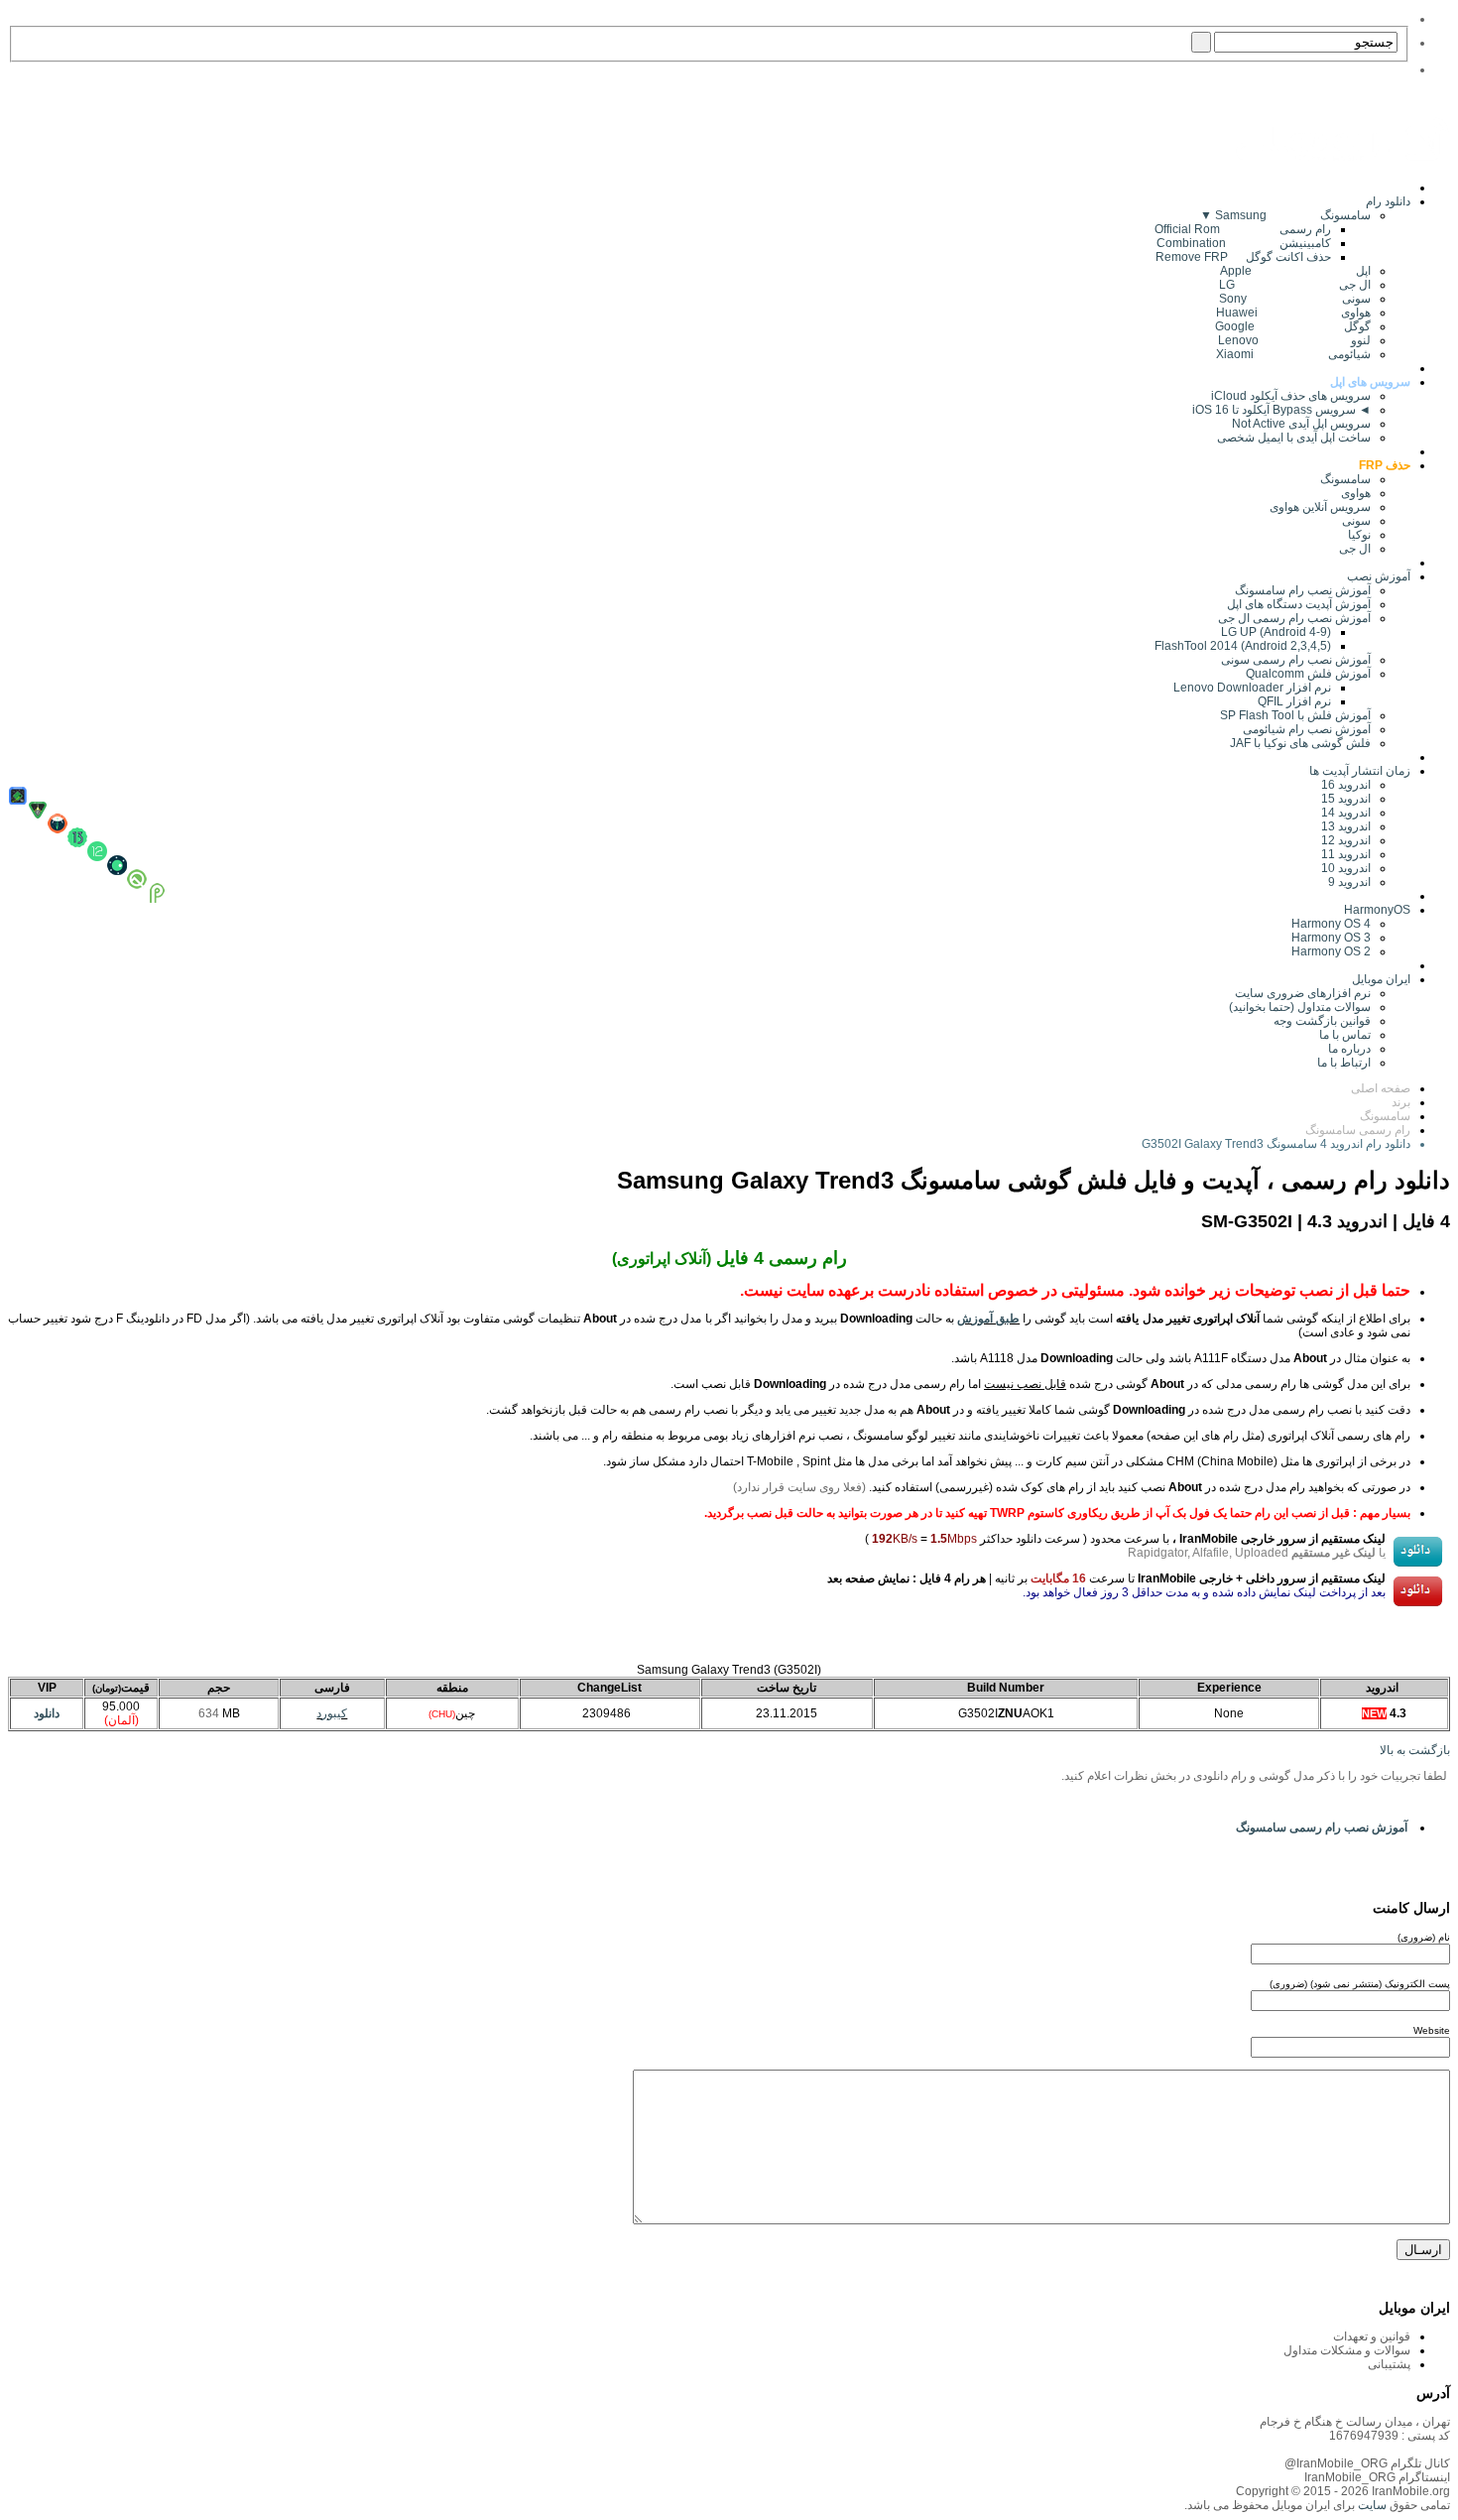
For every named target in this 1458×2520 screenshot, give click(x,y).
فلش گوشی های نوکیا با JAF (1300, 743)
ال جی (1355, 549)
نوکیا (1359, 535)
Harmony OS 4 (1331, 924)
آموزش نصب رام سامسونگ (1303, 590)
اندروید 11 (1341, 854)
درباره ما (1349, 1049)
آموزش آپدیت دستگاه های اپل (1299, 604)
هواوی (1356, 493)
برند (1401, 1102)
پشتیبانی (1389, 2364)
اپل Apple (1295, 271)
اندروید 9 (1349, 882)
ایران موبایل (1381, 979)
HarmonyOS (1377, 910)
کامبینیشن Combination (1244, 243)
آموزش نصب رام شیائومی (1307, 729)
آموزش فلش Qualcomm (1308, 674)
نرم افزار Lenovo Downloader (1252, 688)
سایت (1371, 2505)
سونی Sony (1295, 299)
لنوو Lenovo (1294, 340)
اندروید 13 (1346, 826)
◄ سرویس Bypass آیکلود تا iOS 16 (1281, 410)
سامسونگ (1345, 479)
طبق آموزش (988, 1319)
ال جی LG (1295, 285)
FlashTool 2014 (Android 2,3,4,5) (1243, 646)
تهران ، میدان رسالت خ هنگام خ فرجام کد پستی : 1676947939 (1355, 2429)
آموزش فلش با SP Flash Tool (1295, 715)
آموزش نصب (1379, 576)
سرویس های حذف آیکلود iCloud (1291, 396)
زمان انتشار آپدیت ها (1360, 771)
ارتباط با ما (1344, 1063)
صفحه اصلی (1381, 1088)
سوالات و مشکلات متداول (1347, 2350)
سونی (1356, 521)
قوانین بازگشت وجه (1322, 1021)
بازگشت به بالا (1415, 1750)
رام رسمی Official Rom (1243, 229)
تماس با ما (1345, 1035)
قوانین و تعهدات (1372, 2336)
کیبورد (332, 1713)
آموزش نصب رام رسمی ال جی (1294, 618)
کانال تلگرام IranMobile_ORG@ (1367, 2463)
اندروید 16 (1346, 785)
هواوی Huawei (1293, 313)
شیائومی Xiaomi (1293, 354)
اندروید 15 (1346, 799)
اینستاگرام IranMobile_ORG (1377, 2477)
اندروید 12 (1343, 840)
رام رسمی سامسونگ (1358, 1130)
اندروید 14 (1346, 813)
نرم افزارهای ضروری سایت (1303, 993)
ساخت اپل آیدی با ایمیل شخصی (1294, 438)
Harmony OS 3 (1331, 938)
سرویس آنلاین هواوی (1320, 507)
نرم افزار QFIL (1294, 701)
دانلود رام (1388, 201)
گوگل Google (1293, 326)
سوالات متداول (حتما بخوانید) (1300, 1007)
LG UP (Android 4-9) (1276, 632)
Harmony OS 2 (1331, 951)
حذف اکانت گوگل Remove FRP (1243, 257)
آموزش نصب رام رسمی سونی (1296, 660)
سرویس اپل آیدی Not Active (1301, 424)
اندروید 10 (1346, 868)
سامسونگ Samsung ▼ (1285, 215)
